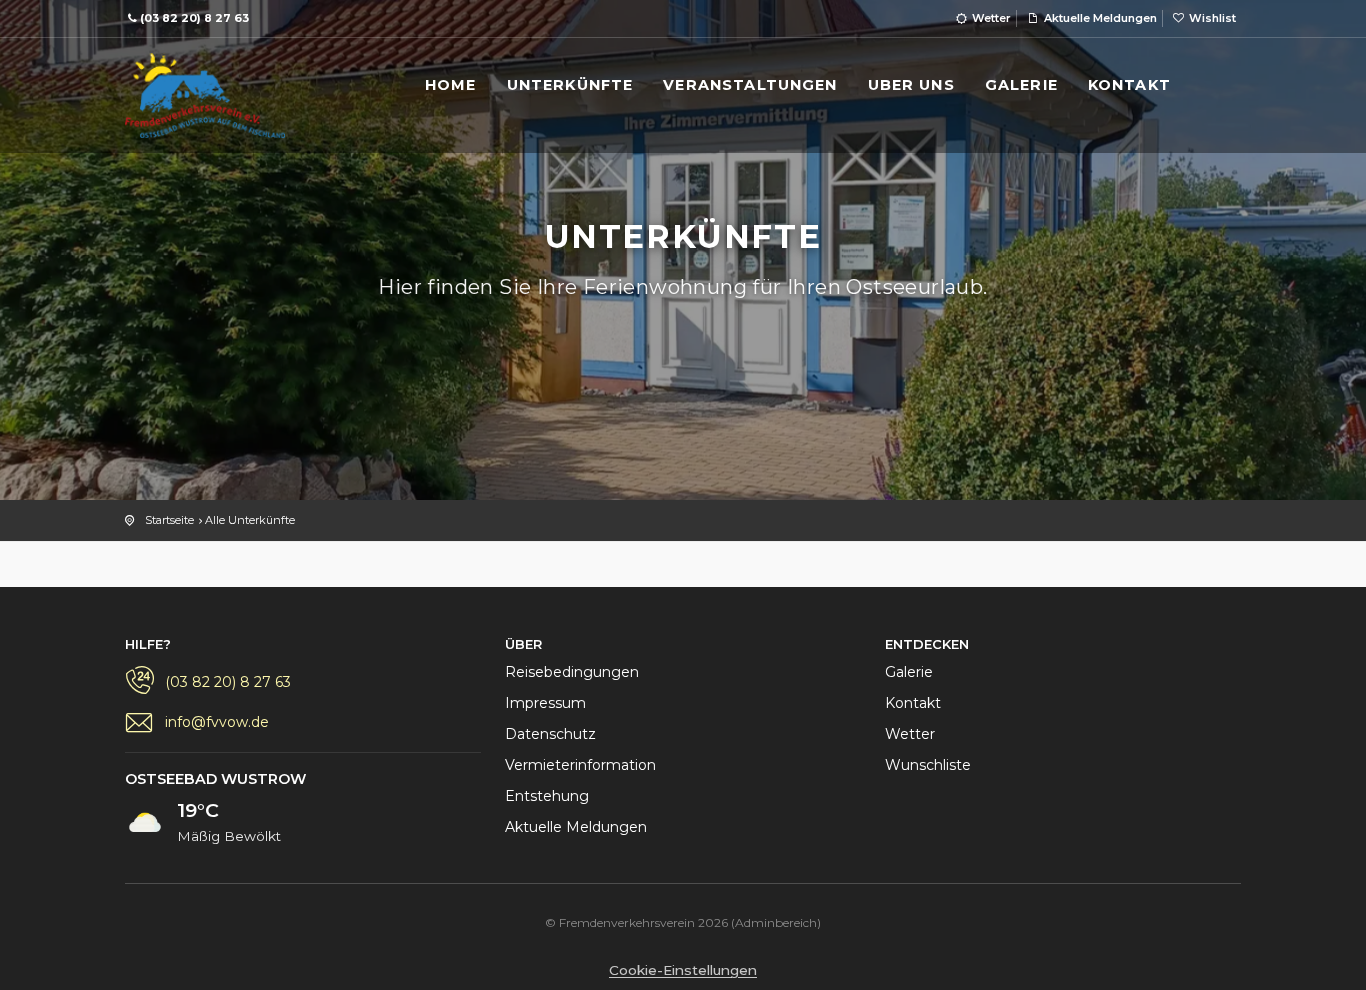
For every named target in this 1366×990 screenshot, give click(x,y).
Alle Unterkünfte (250, 520)
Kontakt (913, 703)
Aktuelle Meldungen (1098, 18)
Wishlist (1211, 18)
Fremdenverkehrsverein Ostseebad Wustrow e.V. (205, 98)
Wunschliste (928, 765)
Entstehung (547, 796)
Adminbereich (776, 922)
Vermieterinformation (580, 765)
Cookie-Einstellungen (683, 970)
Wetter (990, 18)
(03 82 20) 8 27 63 (194, 18)
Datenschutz (550, 734)
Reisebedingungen (572, 672)
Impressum (545, 703)
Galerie (909, 672)
